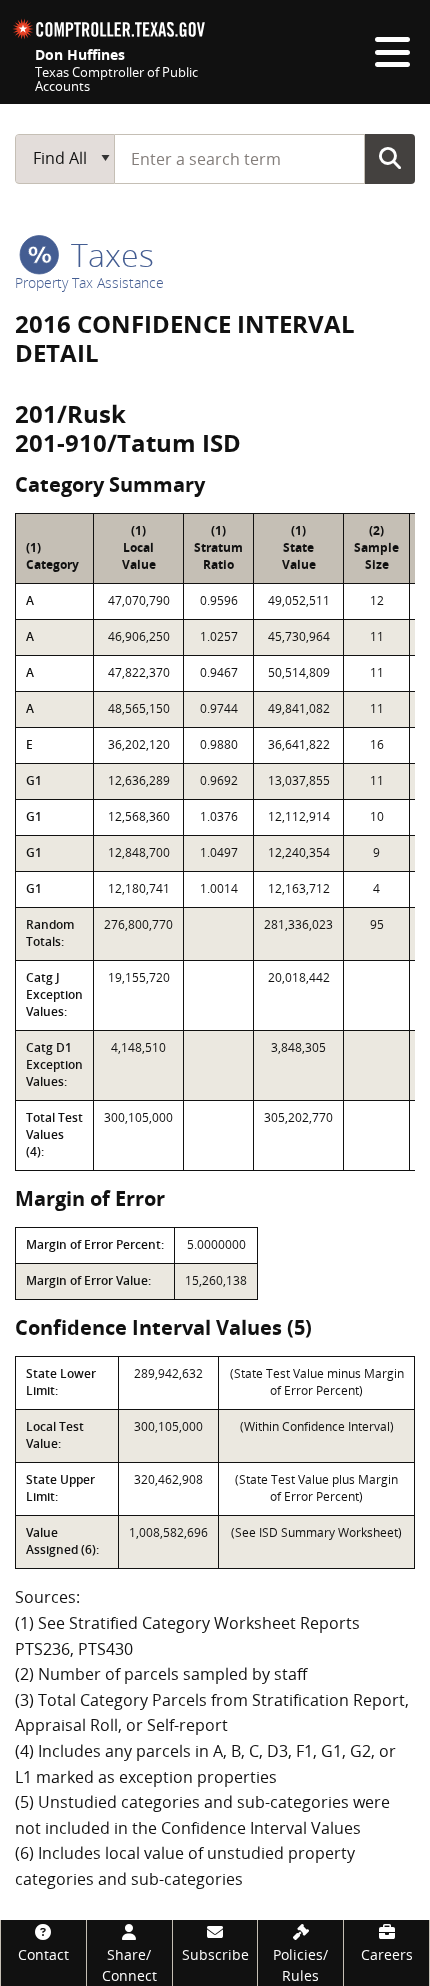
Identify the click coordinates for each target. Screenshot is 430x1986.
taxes (108, 254)
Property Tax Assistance (89, 282)
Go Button (390, 158)
